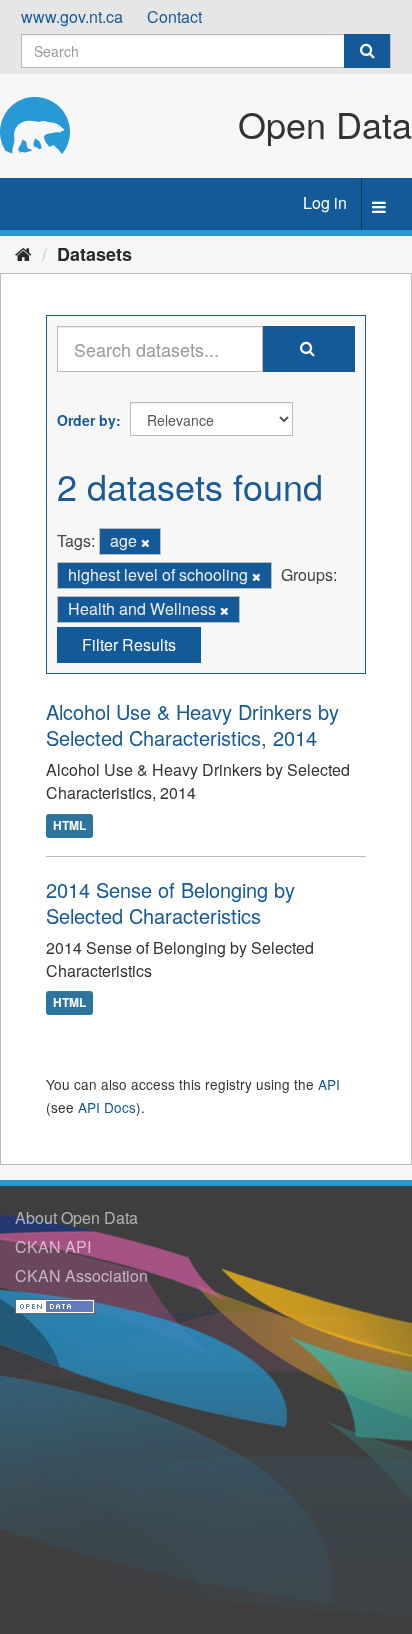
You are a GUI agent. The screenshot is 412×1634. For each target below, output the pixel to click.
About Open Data (76, 1217)
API (329, 1084)
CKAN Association (81, 1275)
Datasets (94, 254)
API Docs (107, 1107)
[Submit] (367, 51)
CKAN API (53, 1246)
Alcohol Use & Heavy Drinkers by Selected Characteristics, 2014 (192, 724)
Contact (174, 16)
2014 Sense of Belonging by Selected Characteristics (170, 902)
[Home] (23, 253)
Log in (325, 202)
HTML (69, 825)
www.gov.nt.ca (72, 16)
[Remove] (145, 542)
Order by (86, 420)
